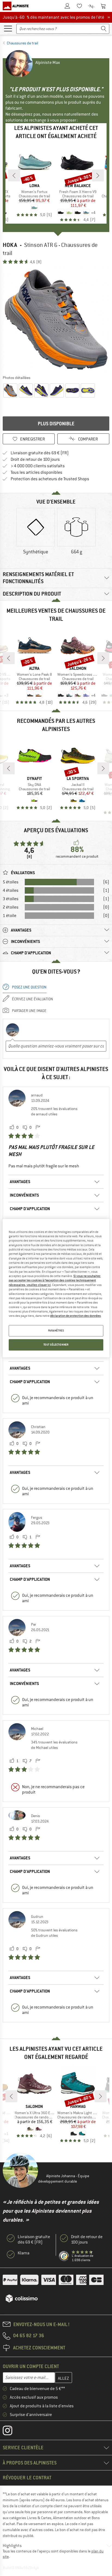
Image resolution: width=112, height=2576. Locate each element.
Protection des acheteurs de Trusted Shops (50, 479)
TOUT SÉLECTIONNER (56, 1345)
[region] (56, 1288)
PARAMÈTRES (56, 1331)
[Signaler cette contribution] (38, 1128)
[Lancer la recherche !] (104, 29)
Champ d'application (30, 1209)
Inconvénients (24, 1195)
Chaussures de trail (22, 43)
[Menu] (8, 28)
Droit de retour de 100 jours (35, 459)
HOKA (10, 245)
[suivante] (98, 175)
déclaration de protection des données (75, 1316)
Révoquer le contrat (27, 2478)
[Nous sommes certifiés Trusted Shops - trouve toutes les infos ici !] (64, 2256)
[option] (56, 319)
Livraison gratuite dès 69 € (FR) (40, 453)
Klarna (24, 2253)
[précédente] (14, 175)
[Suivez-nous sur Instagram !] (12, 2432)
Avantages (20, 1182)
